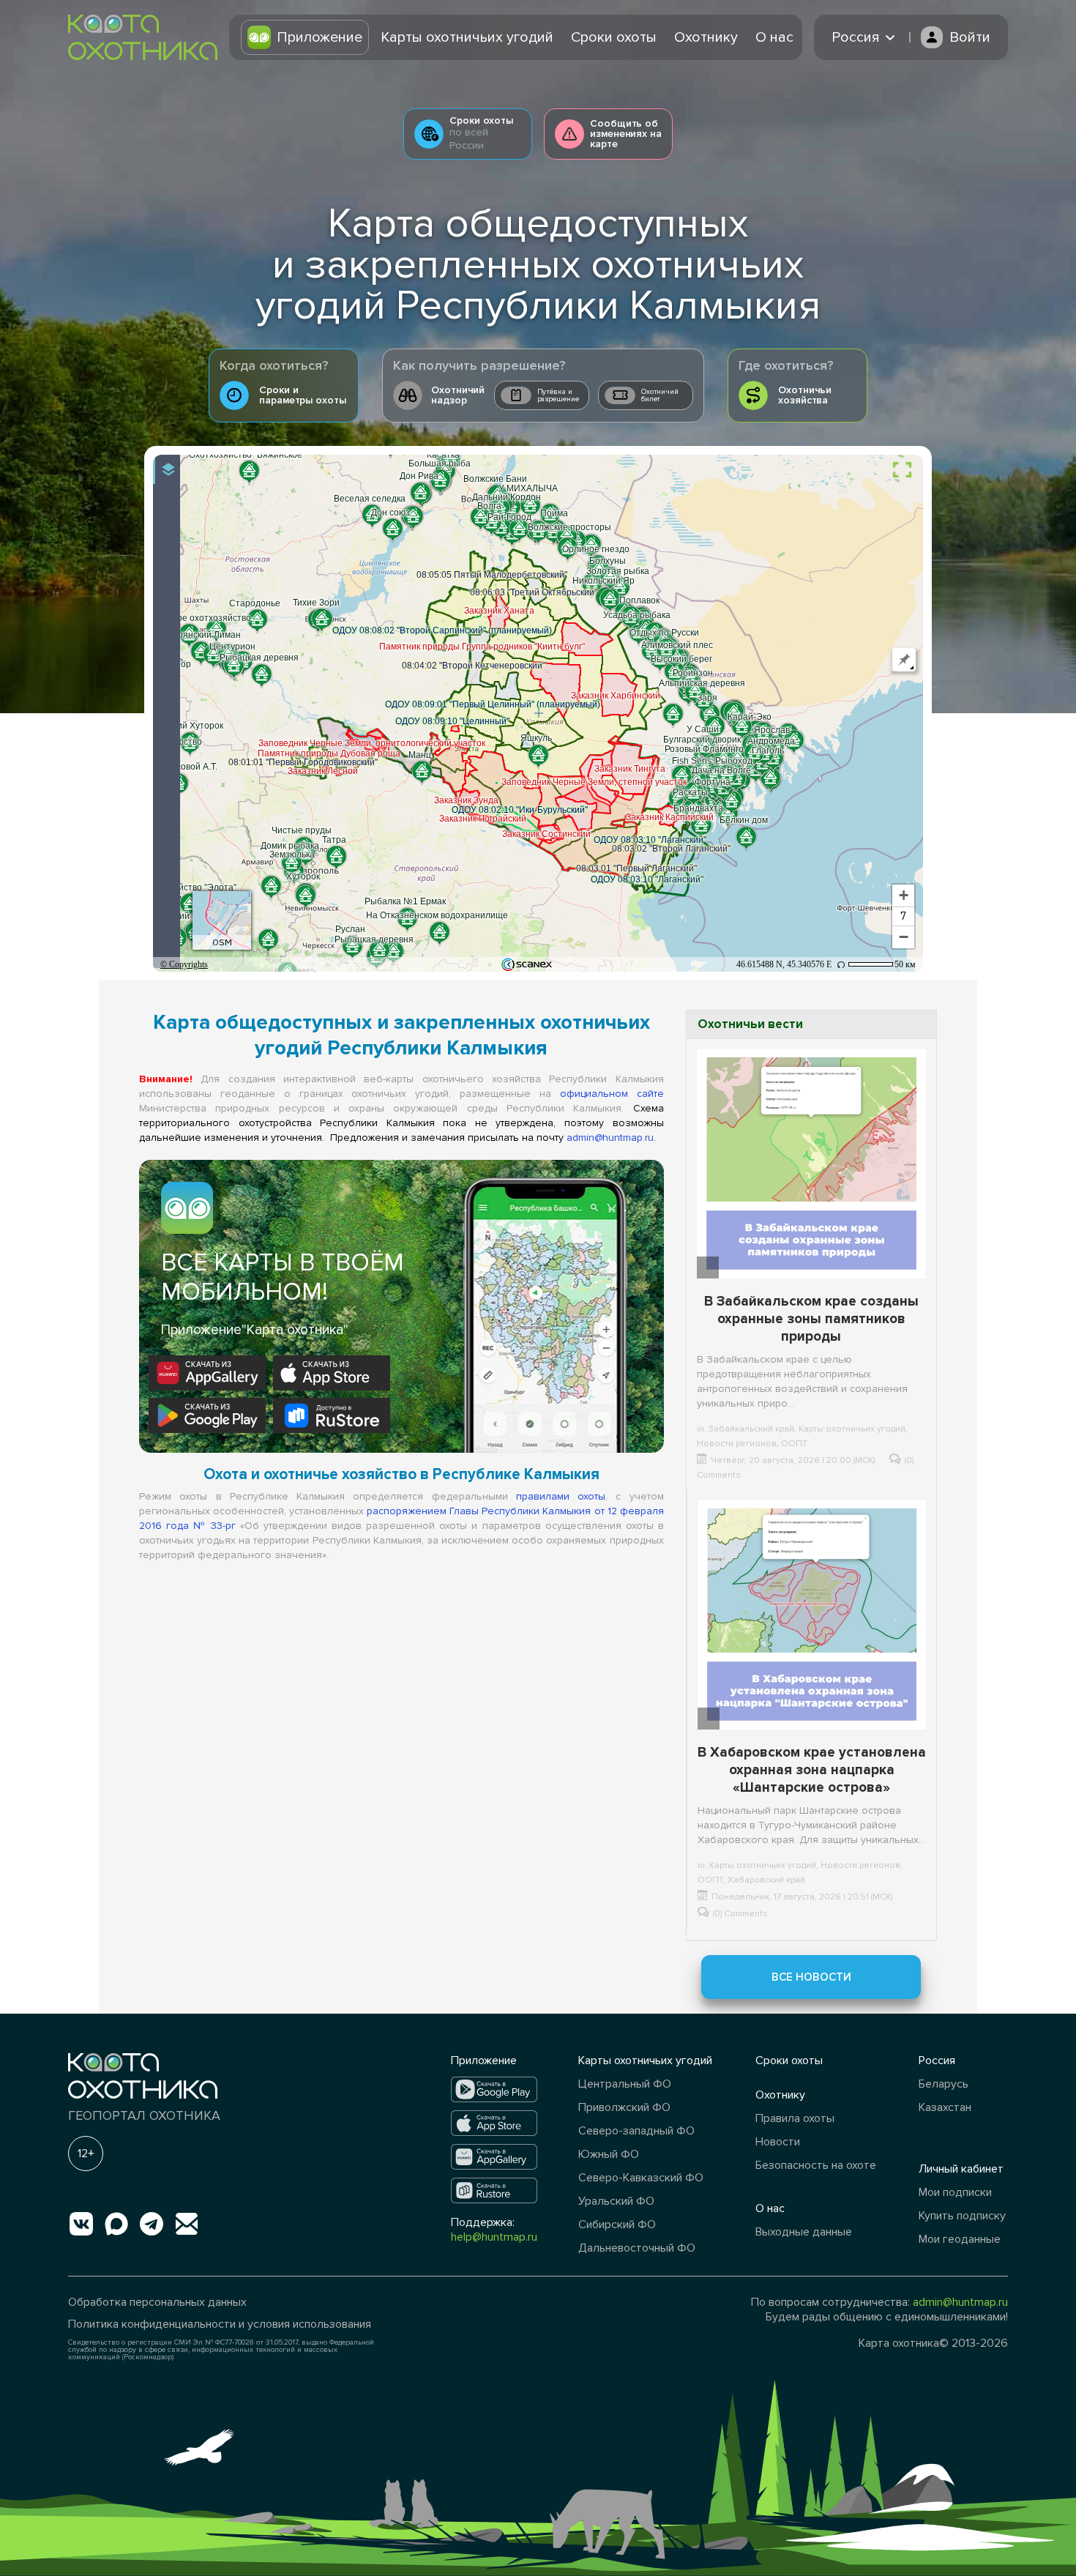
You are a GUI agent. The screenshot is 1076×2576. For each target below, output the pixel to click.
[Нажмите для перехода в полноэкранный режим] (902, 470)
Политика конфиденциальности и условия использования (220, 2324)
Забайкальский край (751, 1429)
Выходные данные (804, 2232)
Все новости (811, 1977)
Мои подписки (955, 2192)
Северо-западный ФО (636, 2131)
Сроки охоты (614, 37)
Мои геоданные (960, 2239)
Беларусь (944, 2084)
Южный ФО (609, 2154)
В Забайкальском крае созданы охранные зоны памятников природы (811, 1319)
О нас (774, 37)
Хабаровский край (766, 1880)
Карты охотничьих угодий (467, 37)
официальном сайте (612, 1094)
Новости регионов (737, 1444)
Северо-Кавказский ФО (641, 2178)
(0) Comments (740, 1914)
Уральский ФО (616, 2201)
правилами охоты (561, 1496)
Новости (778, 2142)
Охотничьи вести (750, 1024)
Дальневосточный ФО (637, 2248)
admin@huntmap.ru (610, 1138)
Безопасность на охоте (816, 2165)
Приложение (320, 37)
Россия (937, 2061)
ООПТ (794, 1444)
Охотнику (706, 37)
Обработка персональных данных (157, 2302)
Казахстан (945, 2107)
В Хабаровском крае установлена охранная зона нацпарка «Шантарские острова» (812, 1770)
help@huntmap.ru (494, 2237)
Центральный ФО (625, 2084)
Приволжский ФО (624, 2107)
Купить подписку (962, 2216)
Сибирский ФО (617, 2225)
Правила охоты (795, 2118)
